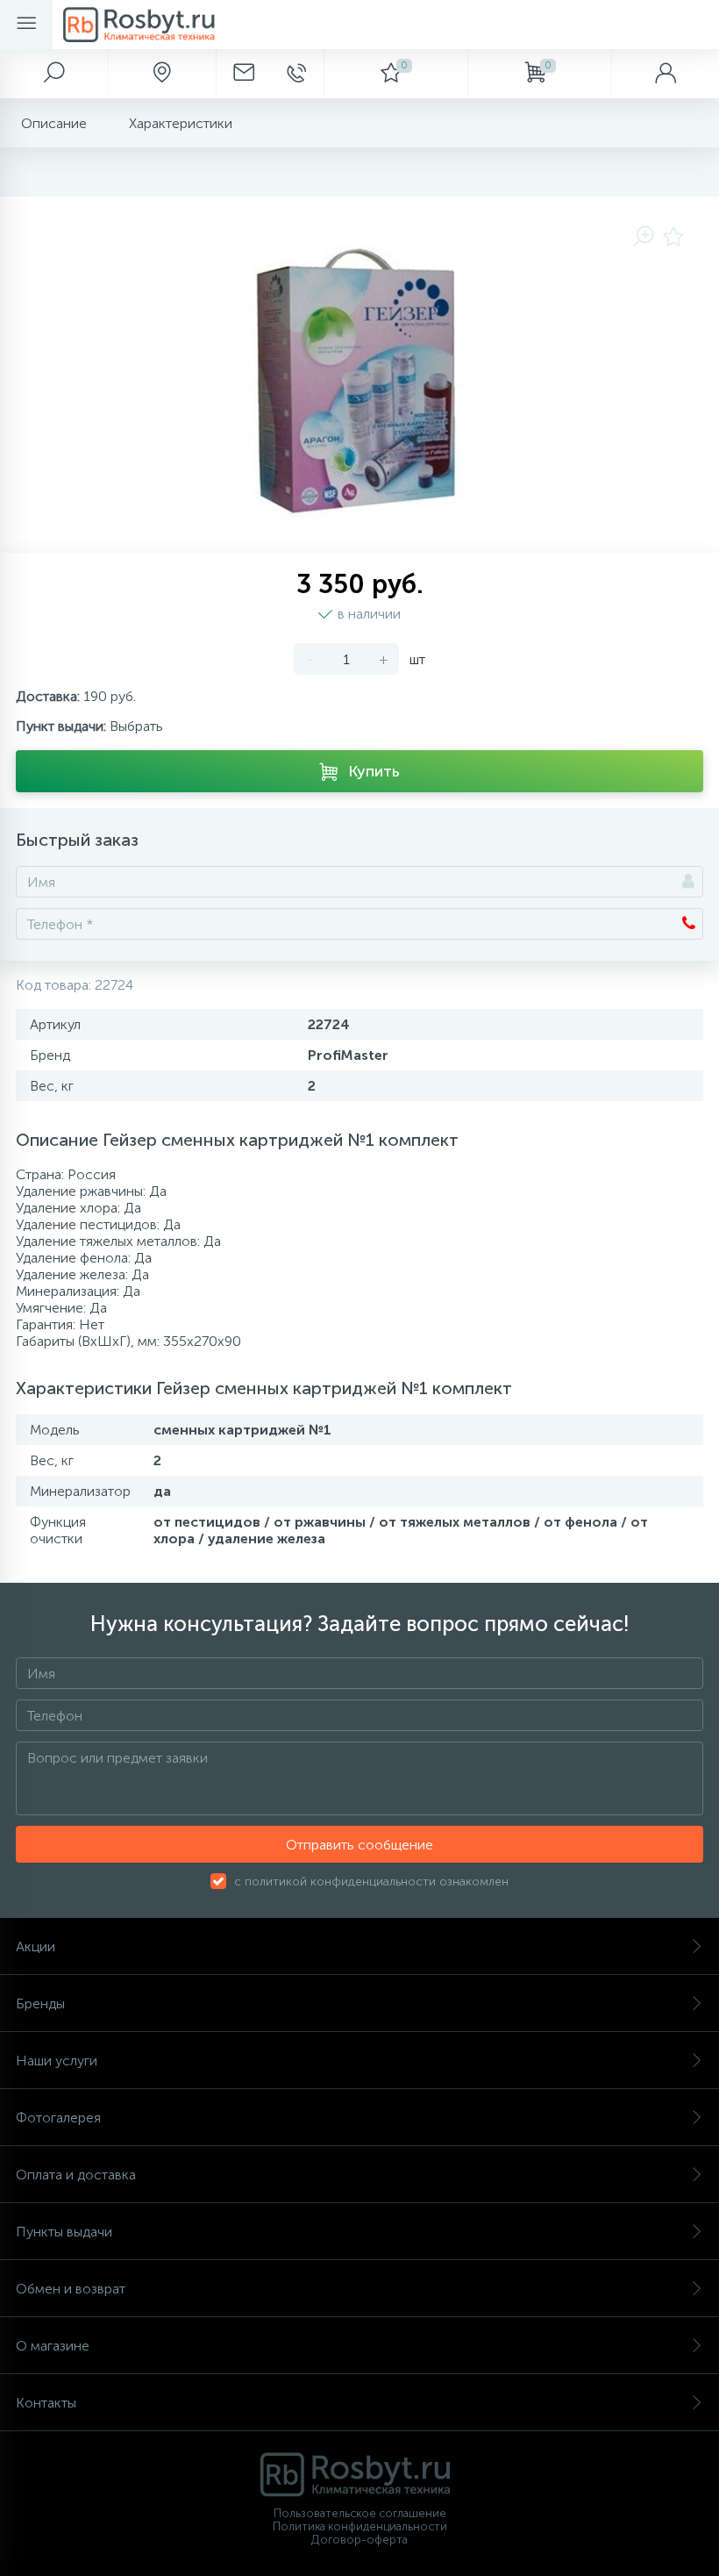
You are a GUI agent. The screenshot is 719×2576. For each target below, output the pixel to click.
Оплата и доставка (76, 2175)
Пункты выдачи (64, 2232)
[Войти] (665, 74)
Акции (36, 1946)
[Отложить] (673, 238)
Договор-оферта (359, 2540)
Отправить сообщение (359, 1845)
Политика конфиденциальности (360, 2526)
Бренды (40, 2004)
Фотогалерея (58, 2118)
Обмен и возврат (71, 2289)
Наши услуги (57, 2061)
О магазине (53, 2346)
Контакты (46, 2403)
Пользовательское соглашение (360, 2513)
